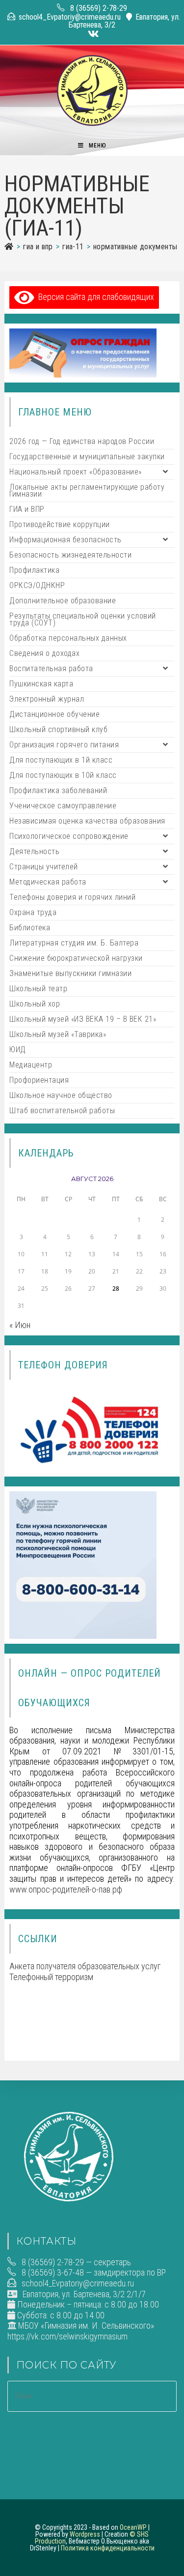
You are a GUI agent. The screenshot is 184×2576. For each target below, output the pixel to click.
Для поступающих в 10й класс (63, 775)
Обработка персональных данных (68, 638)
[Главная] (9, 247)
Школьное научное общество (61, 1095)
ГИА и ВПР (27, 509)
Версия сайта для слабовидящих (94, 297)
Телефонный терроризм (51, 1977)
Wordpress (85, 2534)
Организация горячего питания (64, 745)
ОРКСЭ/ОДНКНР (37, 585)
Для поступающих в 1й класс (61, 760)
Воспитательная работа (51, 668)
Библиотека (30, 928)
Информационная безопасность (66, 540)
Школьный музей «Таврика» (58, 1034)
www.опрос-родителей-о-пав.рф (66, 1889)
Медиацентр (31, 1065)
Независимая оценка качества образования (87, 821)
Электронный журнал (47, 699)
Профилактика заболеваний (58, 790)
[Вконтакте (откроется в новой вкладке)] (92, 34)
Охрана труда (33, 912)
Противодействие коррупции (60, 524)
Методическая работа (48, 882)
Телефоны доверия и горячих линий (72, 897)
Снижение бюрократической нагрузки (76, 958)
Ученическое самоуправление (63, 806)
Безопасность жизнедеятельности (70, 555)
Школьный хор (35, 1004)
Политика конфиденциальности (108, 2548)
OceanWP (133, 2527)
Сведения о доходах (44, 653)
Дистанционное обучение (54, 714)
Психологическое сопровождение (69, 836)
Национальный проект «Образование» (76, 472)
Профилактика (34, 570)
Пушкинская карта (41, 684)
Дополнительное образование (63, 601)
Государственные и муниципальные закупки (87, 457)
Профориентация (39, 1080)
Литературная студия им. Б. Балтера (74, 943)
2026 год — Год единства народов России (82, 441)
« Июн (20, 1325)
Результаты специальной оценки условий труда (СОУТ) (83, 619)
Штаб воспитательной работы (62, 1110)
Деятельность (34, 851)
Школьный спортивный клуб (58, 729)
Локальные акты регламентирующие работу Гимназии (87, 490)
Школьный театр (38, 989)
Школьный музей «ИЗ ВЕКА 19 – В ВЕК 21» (83, 1019)
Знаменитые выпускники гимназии (70, 973)
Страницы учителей (44, 867)
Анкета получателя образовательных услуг (85, 1966)
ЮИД (18, 1050)
